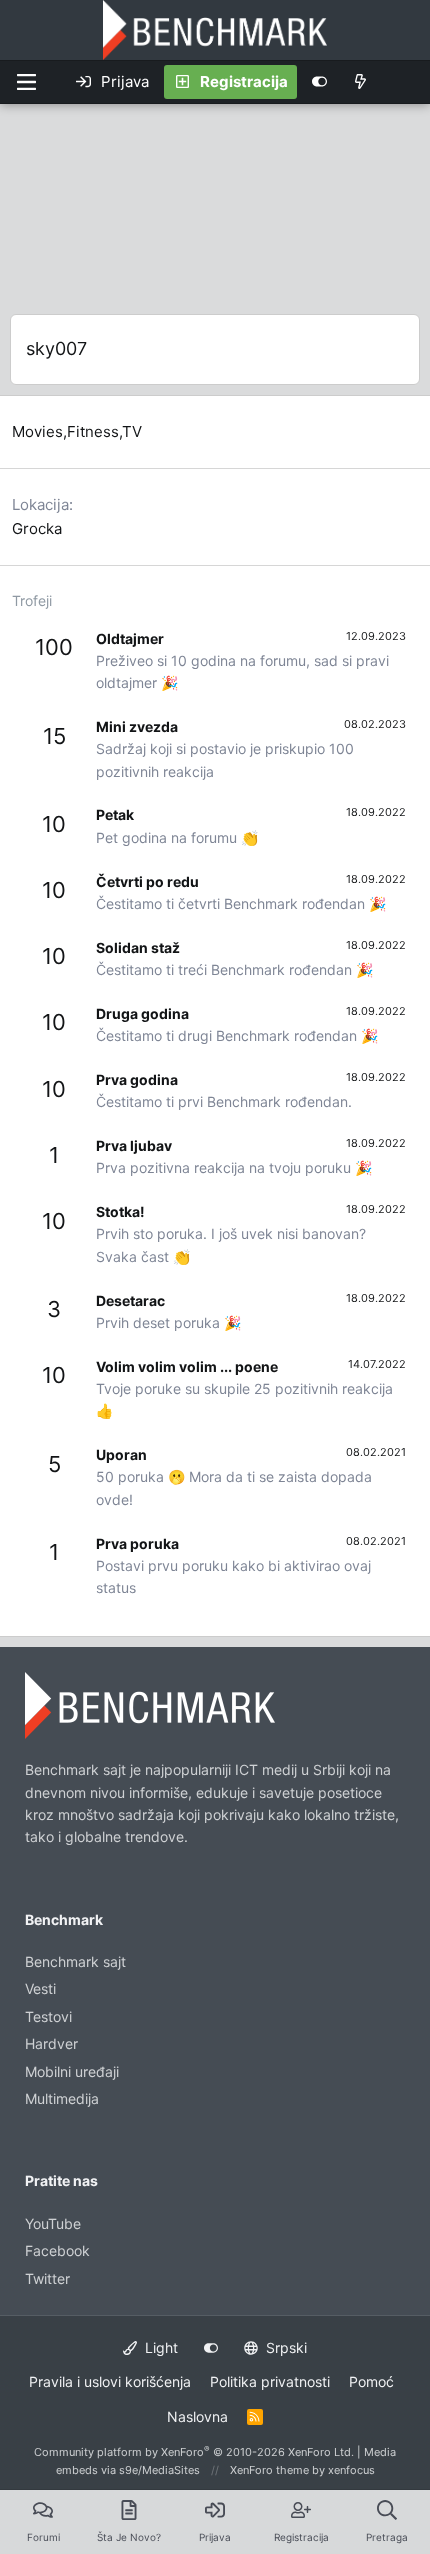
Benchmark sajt (75, 1961)
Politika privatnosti (270, 2381)
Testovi (48, 2016)
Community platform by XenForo (194, 2452)
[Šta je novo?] (360, 82)
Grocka (37, 528)
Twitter (47, 2278)
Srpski (284, 2347)
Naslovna (197, 2416)
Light (159, 2347)
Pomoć (371, 2381)
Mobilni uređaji (72, 2071)
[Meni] (26, 82)
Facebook (57, 2250)
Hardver (51, 2043)
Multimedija (62, 2098)
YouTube (53, 2223)
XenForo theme (269, 2470)
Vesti (40, 1988)
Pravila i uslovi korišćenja (110, 2381)
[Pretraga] (404, 82)
